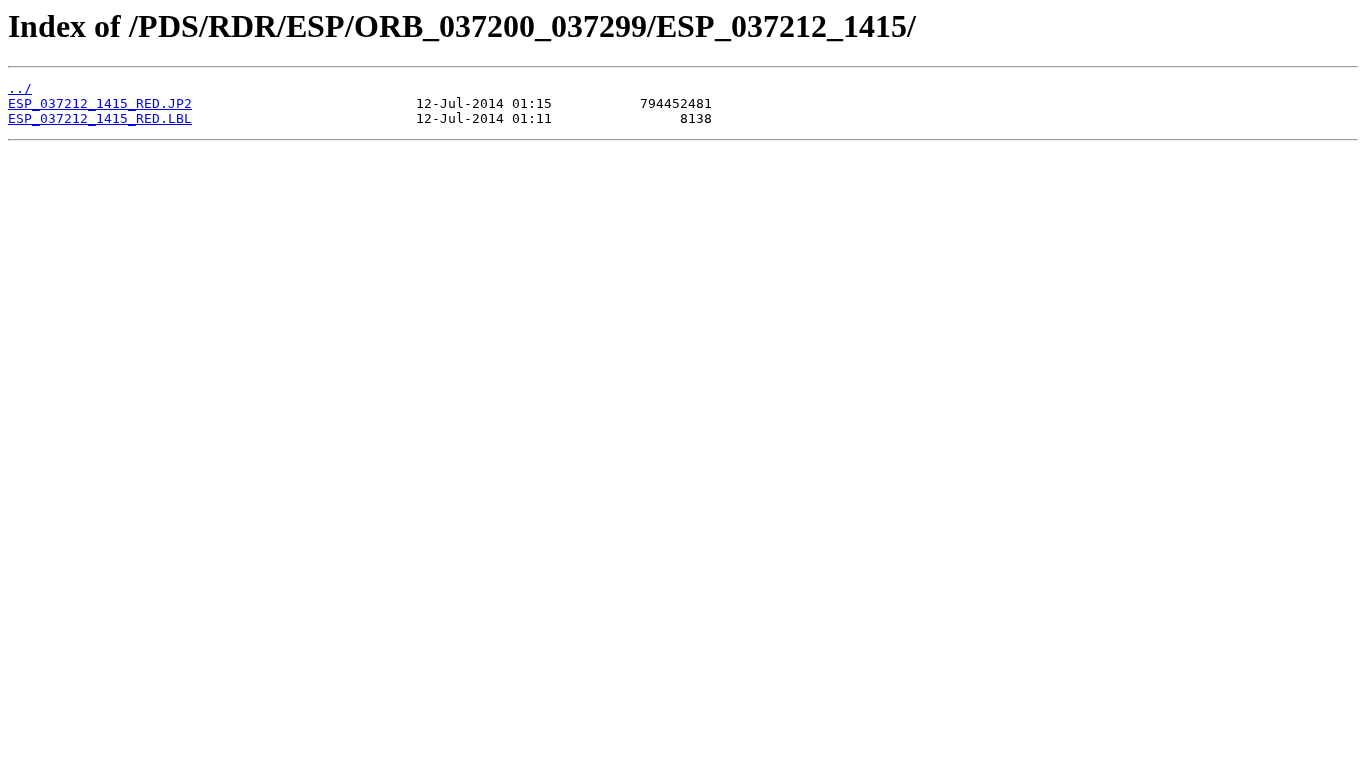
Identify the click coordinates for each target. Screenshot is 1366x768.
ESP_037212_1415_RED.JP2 (100, 103)
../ (20, 88)
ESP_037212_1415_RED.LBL (100, 118)
